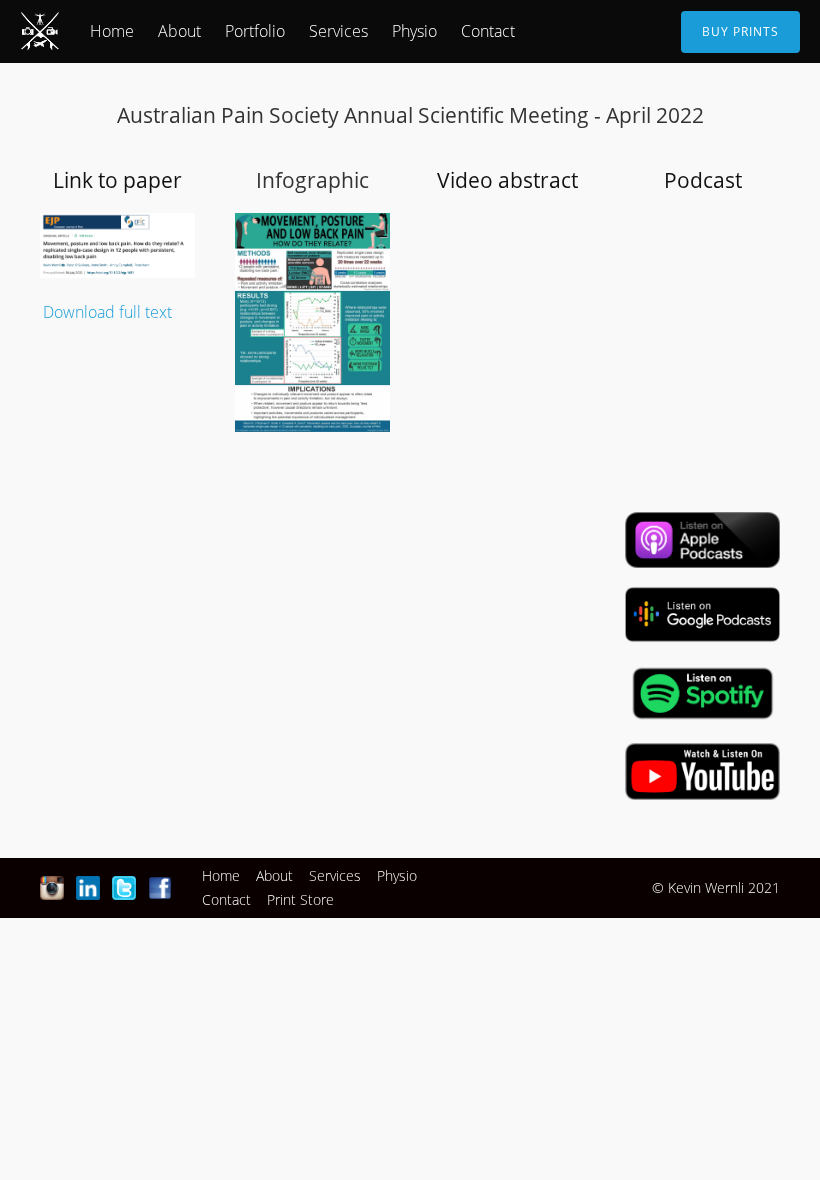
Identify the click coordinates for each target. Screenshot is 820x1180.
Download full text (107, 312)
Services (338, 31)
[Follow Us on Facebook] (160, 888)
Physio (414, 31)
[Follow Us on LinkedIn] (88, 888)
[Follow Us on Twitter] (124, 888)
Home (112, 31)
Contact (488, 31)
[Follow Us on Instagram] (52, 888)
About (179, 31)
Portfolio (255, 31)
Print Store (300, 899)
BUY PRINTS (740, 31)
